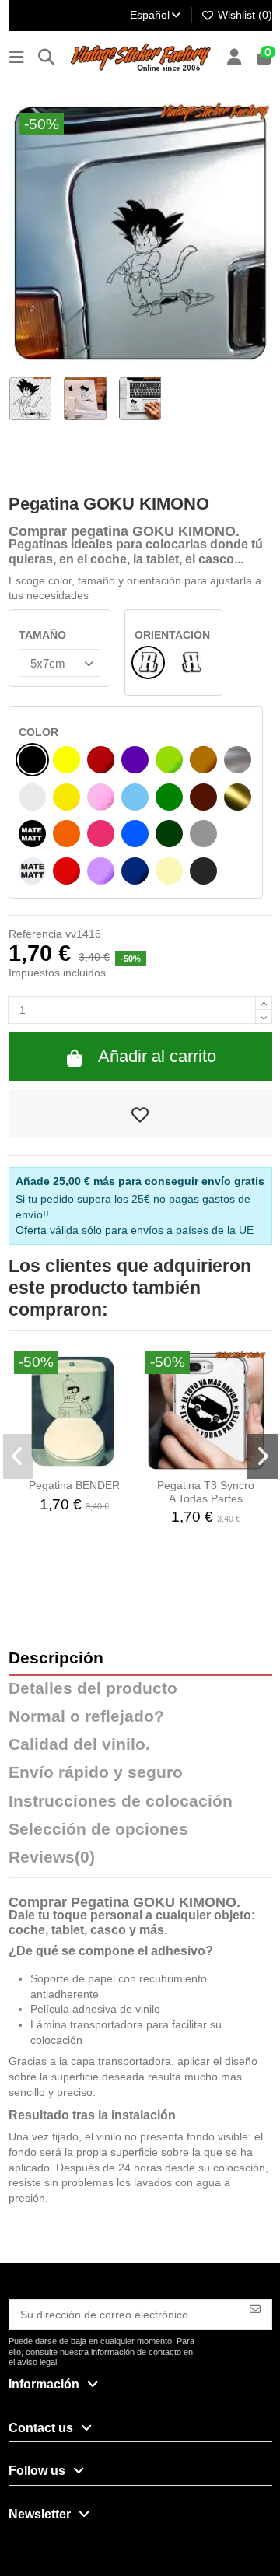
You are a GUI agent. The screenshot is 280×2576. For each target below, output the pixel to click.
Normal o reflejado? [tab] (86, 1717)
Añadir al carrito (157, 1056)
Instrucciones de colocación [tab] (121, 1801)
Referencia (35, 934)
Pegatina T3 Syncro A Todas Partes (206, 1492)
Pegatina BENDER (74, 1485)
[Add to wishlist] (140, 1113)
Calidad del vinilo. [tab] (79, 1745)
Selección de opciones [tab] (98, 1829)
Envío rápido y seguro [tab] (96, 1773)
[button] (18, 1456)
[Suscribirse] (255, 2308)
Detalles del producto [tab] (93, 1689)
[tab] (140, 1861)
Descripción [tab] (56, 1658)
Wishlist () (243, 15)
